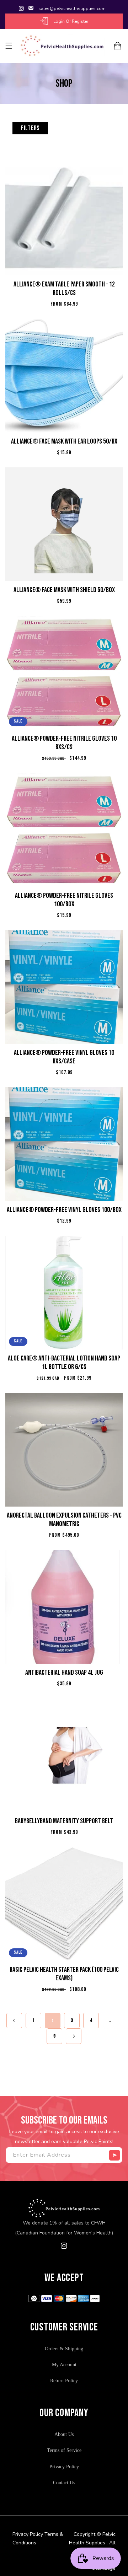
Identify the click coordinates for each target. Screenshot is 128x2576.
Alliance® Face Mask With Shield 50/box (64, 590)
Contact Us (64, 2483)
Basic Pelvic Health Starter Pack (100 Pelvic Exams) (64, 1974)
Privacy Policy (64, 2467)
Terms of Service (64, 2450)
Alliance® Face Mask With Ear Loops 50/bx (64, 441)
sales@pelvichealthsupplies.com (72, 9)
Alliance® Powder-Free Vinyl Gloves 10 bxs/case (64, 1057)
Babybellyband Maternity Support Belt (64, 1821)
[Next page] (74, 2036)
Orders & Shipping (64, 2349)
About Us (64, 2434)
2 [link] (53, 2020)
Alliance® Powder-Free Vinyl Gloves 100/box (64, 1210)
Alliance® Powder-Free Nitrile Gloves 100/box (64, 900)
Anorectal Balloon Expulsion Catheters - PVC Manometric (64, 1520)
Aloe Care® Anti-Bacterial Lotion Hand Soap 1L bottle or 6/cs (64, 1363)
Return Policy (64, 2381)
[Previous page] (14, 2020)
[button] (9, 46)
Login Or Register (71, 21)
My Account (64, 2365)
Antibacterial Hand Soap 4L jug (64, 1673)
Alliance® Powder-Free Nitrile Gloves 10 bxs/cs (64, 743)
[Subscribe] (114, 2155)
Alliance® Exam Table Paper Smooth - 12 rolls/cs (64, 289)
